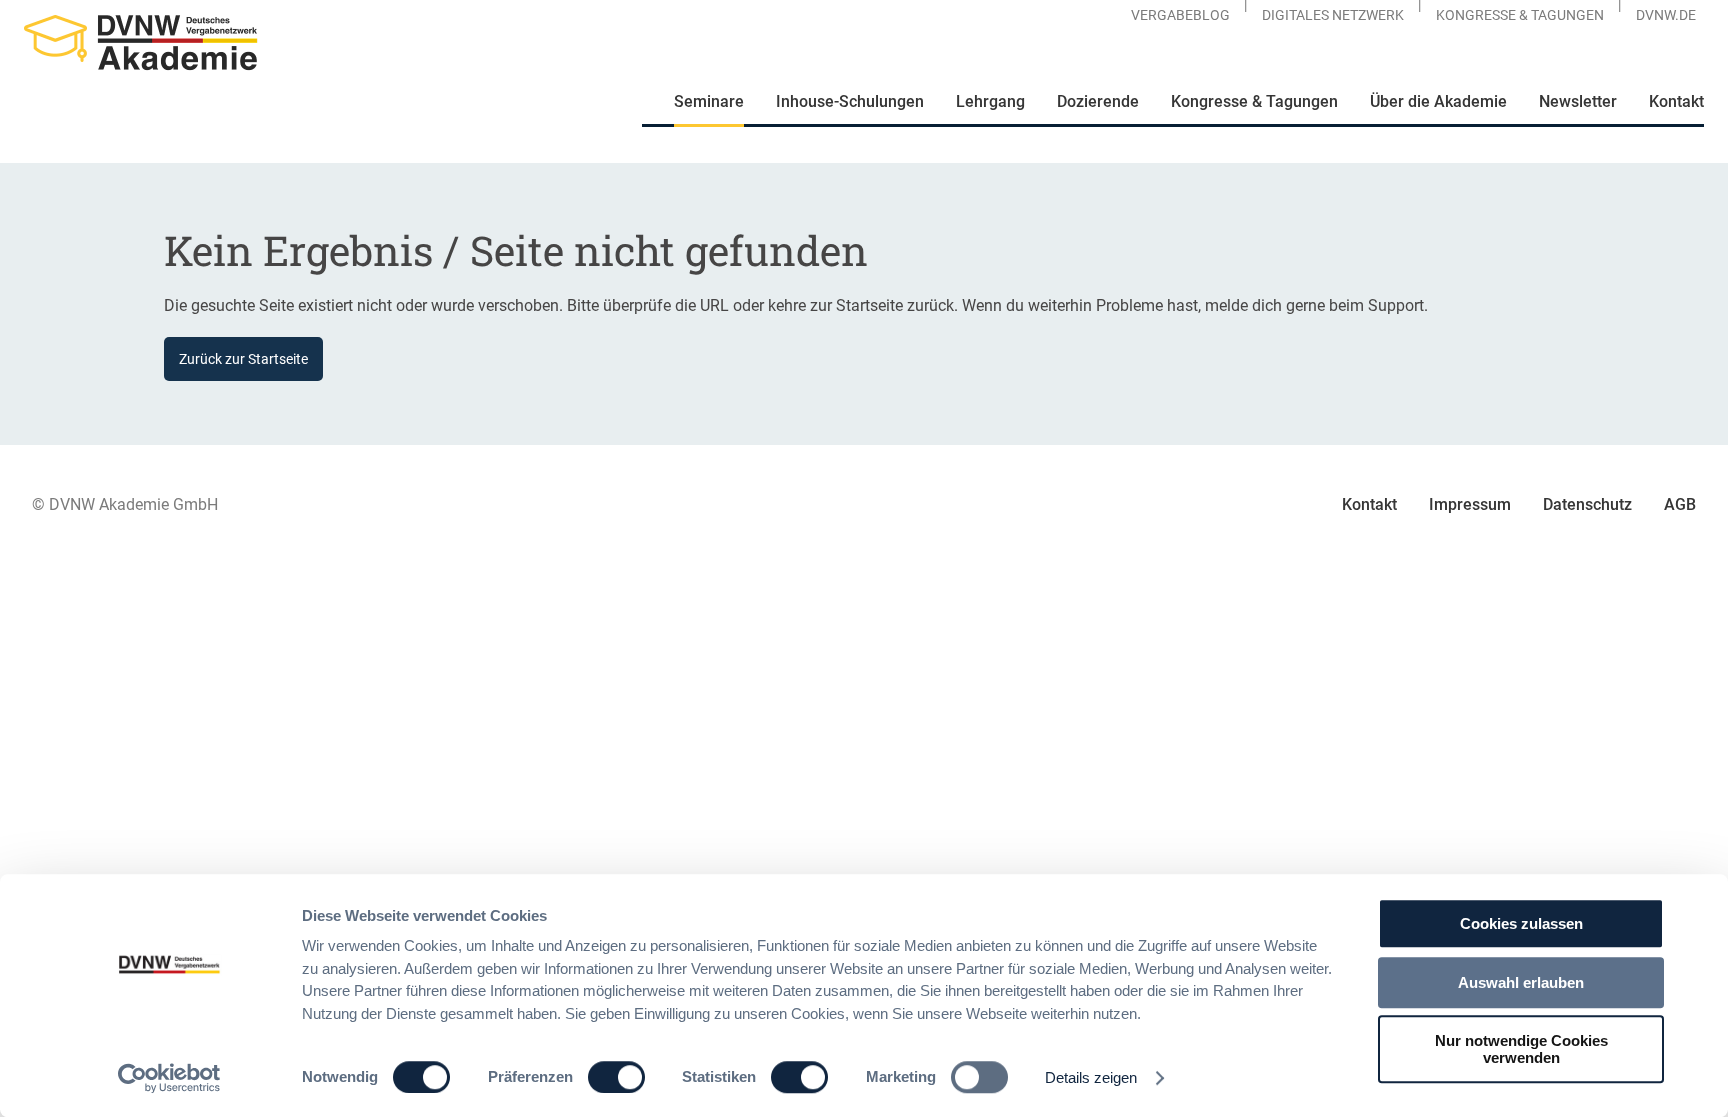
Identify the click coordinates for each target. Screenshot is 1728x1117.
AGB (1680, 504)
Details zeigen (1091, 1077)
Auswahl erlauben (1521, 982)
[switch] (616, 1077)
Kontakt (1369, 504)
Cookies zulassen (1521, 923)
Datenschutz (1587, 504)
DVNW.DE (1666, 15)
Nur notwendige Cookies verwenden (1521, 1049)
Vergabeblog (1180, 15)
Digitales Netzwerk (1333, 15)
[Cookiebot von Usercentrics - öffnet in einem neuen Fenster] (169, 1078)
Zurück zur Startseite (243, 359)
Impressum (1470, 504)
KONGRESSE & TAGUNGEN (1520, 15)
